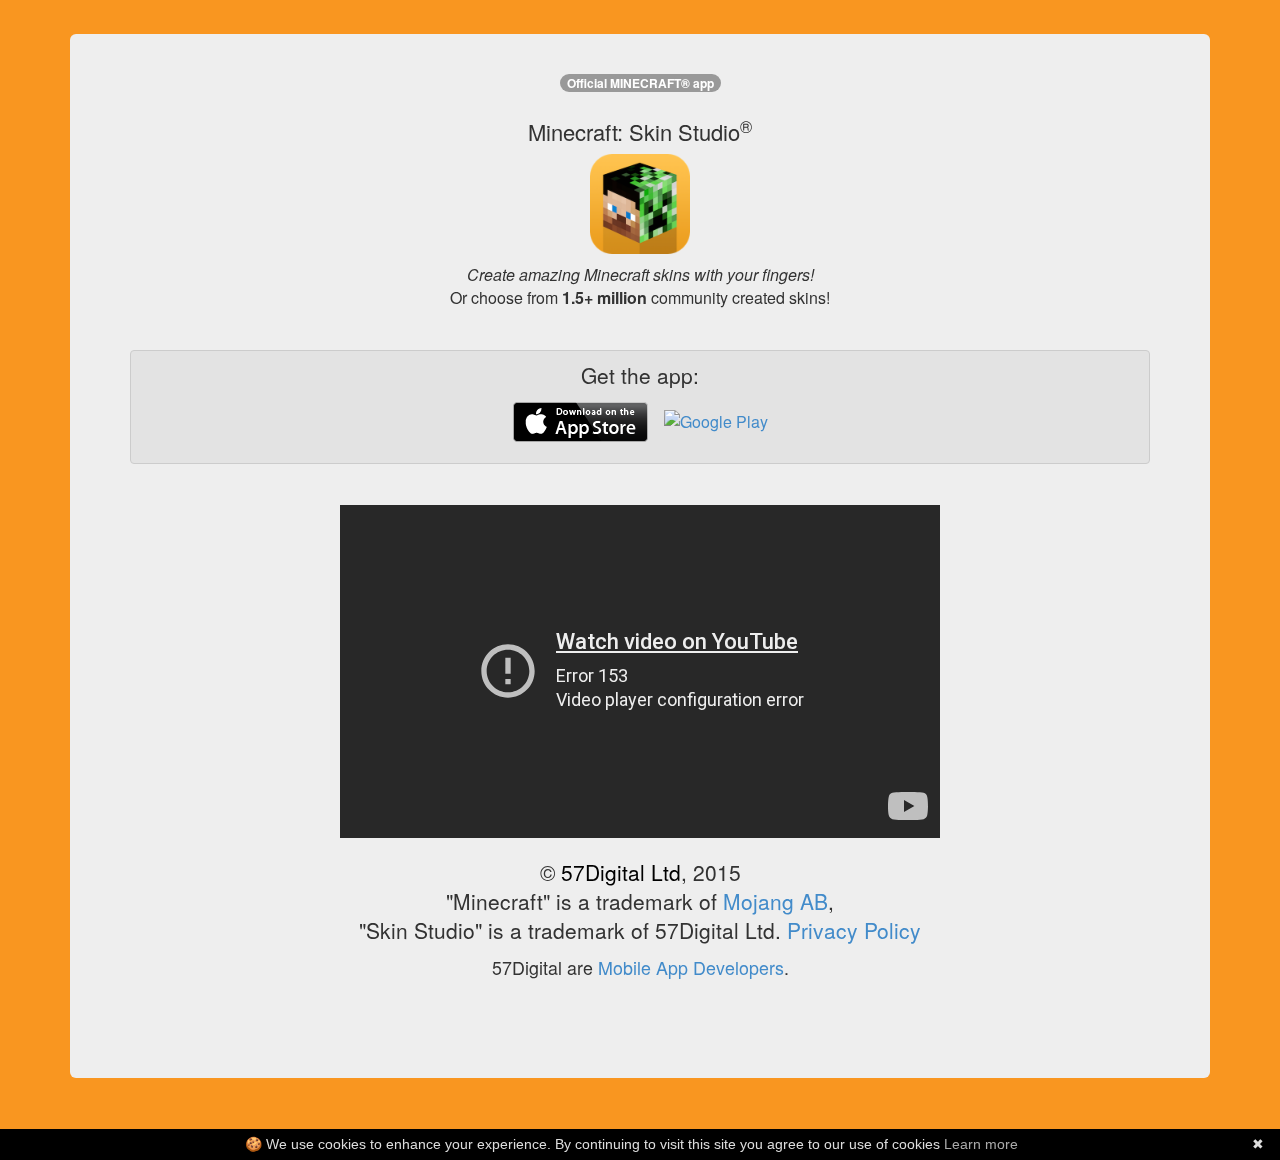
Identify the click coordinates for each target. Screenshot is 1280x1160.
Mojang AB (775, 901)
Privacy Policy (854, 930)
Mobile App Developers (691, 967)
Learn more (981, 1144)
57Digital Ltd (621, 872)
